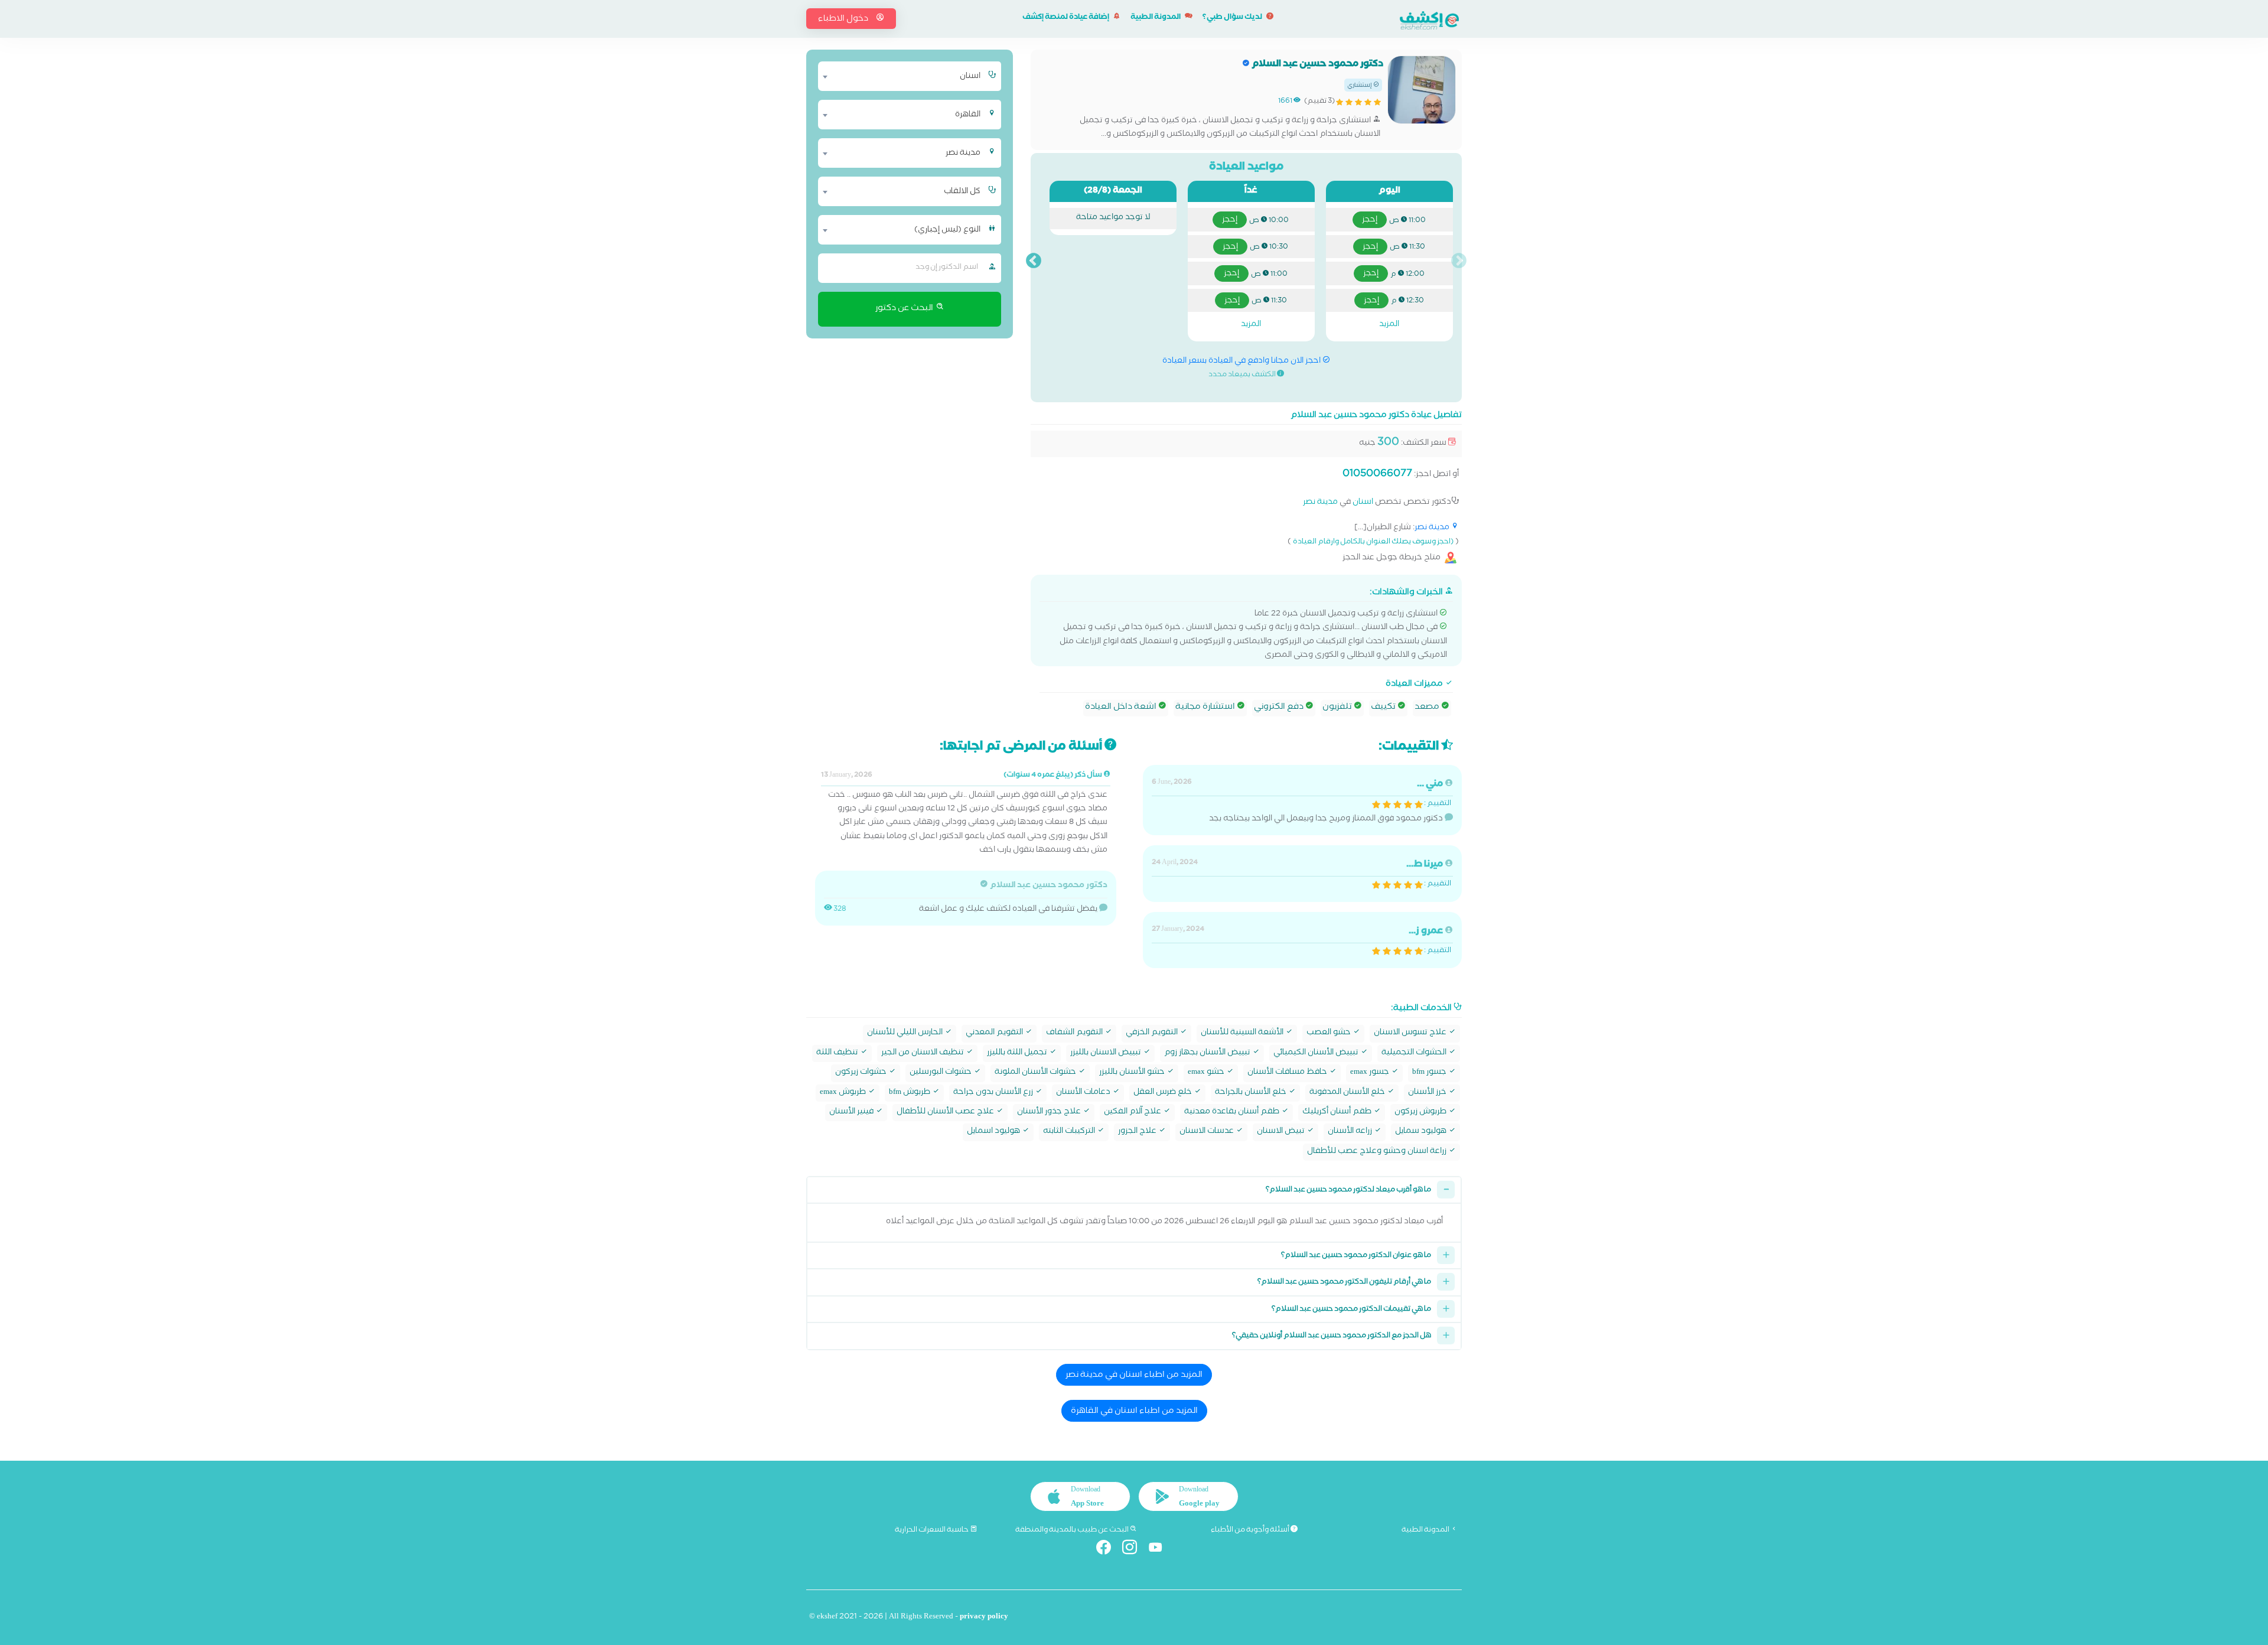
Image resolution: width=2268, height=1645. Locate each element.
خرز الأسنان (1428, 1093)
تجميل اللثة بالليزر (1018, 1053)
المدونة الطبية (1156, 18)
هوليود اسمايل (994, 1132)
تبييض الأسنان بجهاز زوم (1208, 1053)
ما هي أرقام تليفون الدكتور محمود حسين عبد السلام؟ (1344, 1283)
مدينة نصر (1320, 503)
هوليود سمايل (1422, 1132)
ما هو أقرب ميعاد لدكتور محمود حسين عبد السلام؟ (1348, 1190)
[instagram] (1134, 1550)
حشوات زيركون (862, 1073)
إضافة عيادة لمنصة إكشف (1066, 18)
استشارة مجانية (1206, 708)
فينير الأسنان (852, 1113)
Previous (1459, 261)
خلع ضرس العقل (1164, 1093)
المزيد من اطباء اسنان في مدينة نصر (1134, 1376)
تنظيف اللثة (838, 1053)
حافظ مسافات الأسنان (1288, 1073)
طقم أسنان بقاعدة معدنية (1233, 1113)
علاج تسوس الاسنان (1411, 1033)
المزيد (1389, 325)
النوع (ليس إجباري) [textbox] (947, 230)
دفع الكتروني (1280, 708)
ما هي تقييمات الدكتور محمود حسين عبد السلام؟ (1351, 1310)
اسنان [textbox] (970, 77)
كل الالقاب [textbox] (962, 192)
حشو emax (1207, 1073)
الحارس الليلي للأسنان (906, 1033)
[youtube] (1160, 1550)
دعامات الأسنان (1084, 1093)
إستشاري (1360, 86)
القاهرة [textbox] (968, 115)
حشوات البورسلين (941, 1073)
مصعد (1428, 708)
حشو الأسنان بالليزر (1133, 1073)
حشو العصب (1329, 1033)
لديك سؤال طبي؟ (1233, 18)
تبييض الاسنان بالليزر (1107, 1053)
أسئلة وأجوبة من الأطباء (1251, 1530)
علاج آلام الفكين (1133, 1113)
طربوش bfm (910, 1093)
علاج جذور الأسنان (1050, 1113)
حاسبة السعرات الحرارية (932, 1530)
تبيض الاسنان (1282, 1132)
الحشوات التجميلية (1415, 1053)
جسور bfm (1430, 1073)
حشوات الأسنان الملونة (1036, 1073)
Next (1034, 261)
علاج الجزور (1138, 1132)
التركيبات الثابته (1070, 1132)
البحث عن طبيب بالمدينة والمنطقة (1073, 1530)
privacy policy (984, 1618)
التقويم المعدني (995, 1033)
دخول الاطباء (844, 19)
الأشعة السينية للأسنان (1243, 1033)
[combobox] (902, 76)
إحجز (1370, 220)
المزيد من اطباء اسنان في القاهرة (1134, 1412)
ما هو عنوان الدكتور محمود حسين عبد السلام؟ (1356, 1256)
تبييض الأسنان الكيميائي (1317, 1053)
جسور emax (1371, 1073)
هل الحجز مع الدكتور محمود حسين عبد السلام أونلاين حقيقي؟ (1332, 1336)
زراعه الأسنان (1351, 1132)
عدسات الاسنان (1208, 1132)
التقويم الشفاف (1075, 1033)
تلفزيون (1338, 708)
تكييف (1384, 708)
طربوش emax (844, 1093)
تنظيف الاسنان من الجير (923, 1053)
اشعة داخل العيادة (1122, 708)
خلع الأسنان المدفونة (1348, 1093)
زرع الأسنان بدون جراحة (994, 1093)
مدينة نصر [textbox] (963, 154)
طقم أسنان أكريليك (1338, 1113)
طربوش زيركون (1421, 1113)
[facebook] (1108, 1550)
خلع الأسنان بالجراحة (1252, 1093)
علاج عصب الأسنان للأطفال (946, 1113)
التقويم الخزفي (1153, 1033)
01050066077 (1377, 475)
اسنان (1363, 503)
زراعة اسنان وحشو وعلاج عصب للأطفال (1378, 1152)
